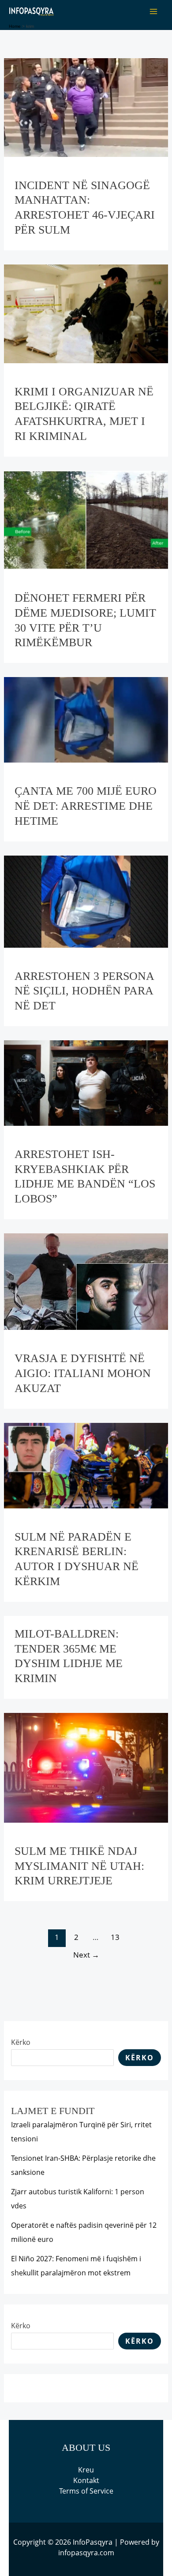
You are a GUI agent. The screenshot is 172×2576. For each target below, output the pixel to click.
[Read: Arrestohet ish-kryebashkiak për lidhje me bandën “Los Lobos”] (86, 1082)
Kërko (21, 2042)
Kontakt (86, 2480)
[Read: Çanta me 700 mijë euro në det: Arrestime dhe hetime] (86, 719)
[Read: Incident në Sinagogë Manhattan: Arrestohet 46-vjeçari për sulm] (86, 107)
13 (115, 1937)
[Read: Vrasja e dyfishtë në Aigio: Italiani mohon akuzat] (86, 1281)
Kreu (86, 2470)
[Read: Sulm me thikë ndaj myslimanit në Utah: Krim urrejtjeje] (86, 1767)
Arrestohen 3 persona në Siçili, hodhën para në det (84, 991)
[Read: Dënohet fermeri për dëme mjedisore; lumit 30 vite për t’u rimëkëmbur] (86, 519)
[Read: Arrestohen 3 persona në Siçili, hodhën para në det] (86, 901)
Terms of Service (86, 2491)
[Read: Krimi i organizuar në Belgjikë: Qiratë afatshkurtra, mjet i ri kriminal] (86, 313)
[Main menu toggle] (153, 11)
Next (86, 1955)
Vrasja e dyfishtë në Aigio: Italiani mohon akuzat (83, 1373)
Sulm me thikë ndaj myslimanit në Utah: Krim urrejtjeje (79, 1866)
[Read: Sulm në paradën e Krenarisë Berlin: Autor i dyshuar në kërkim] (86, 1465)
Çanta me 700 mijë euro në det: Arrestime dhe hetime (86, 806)
